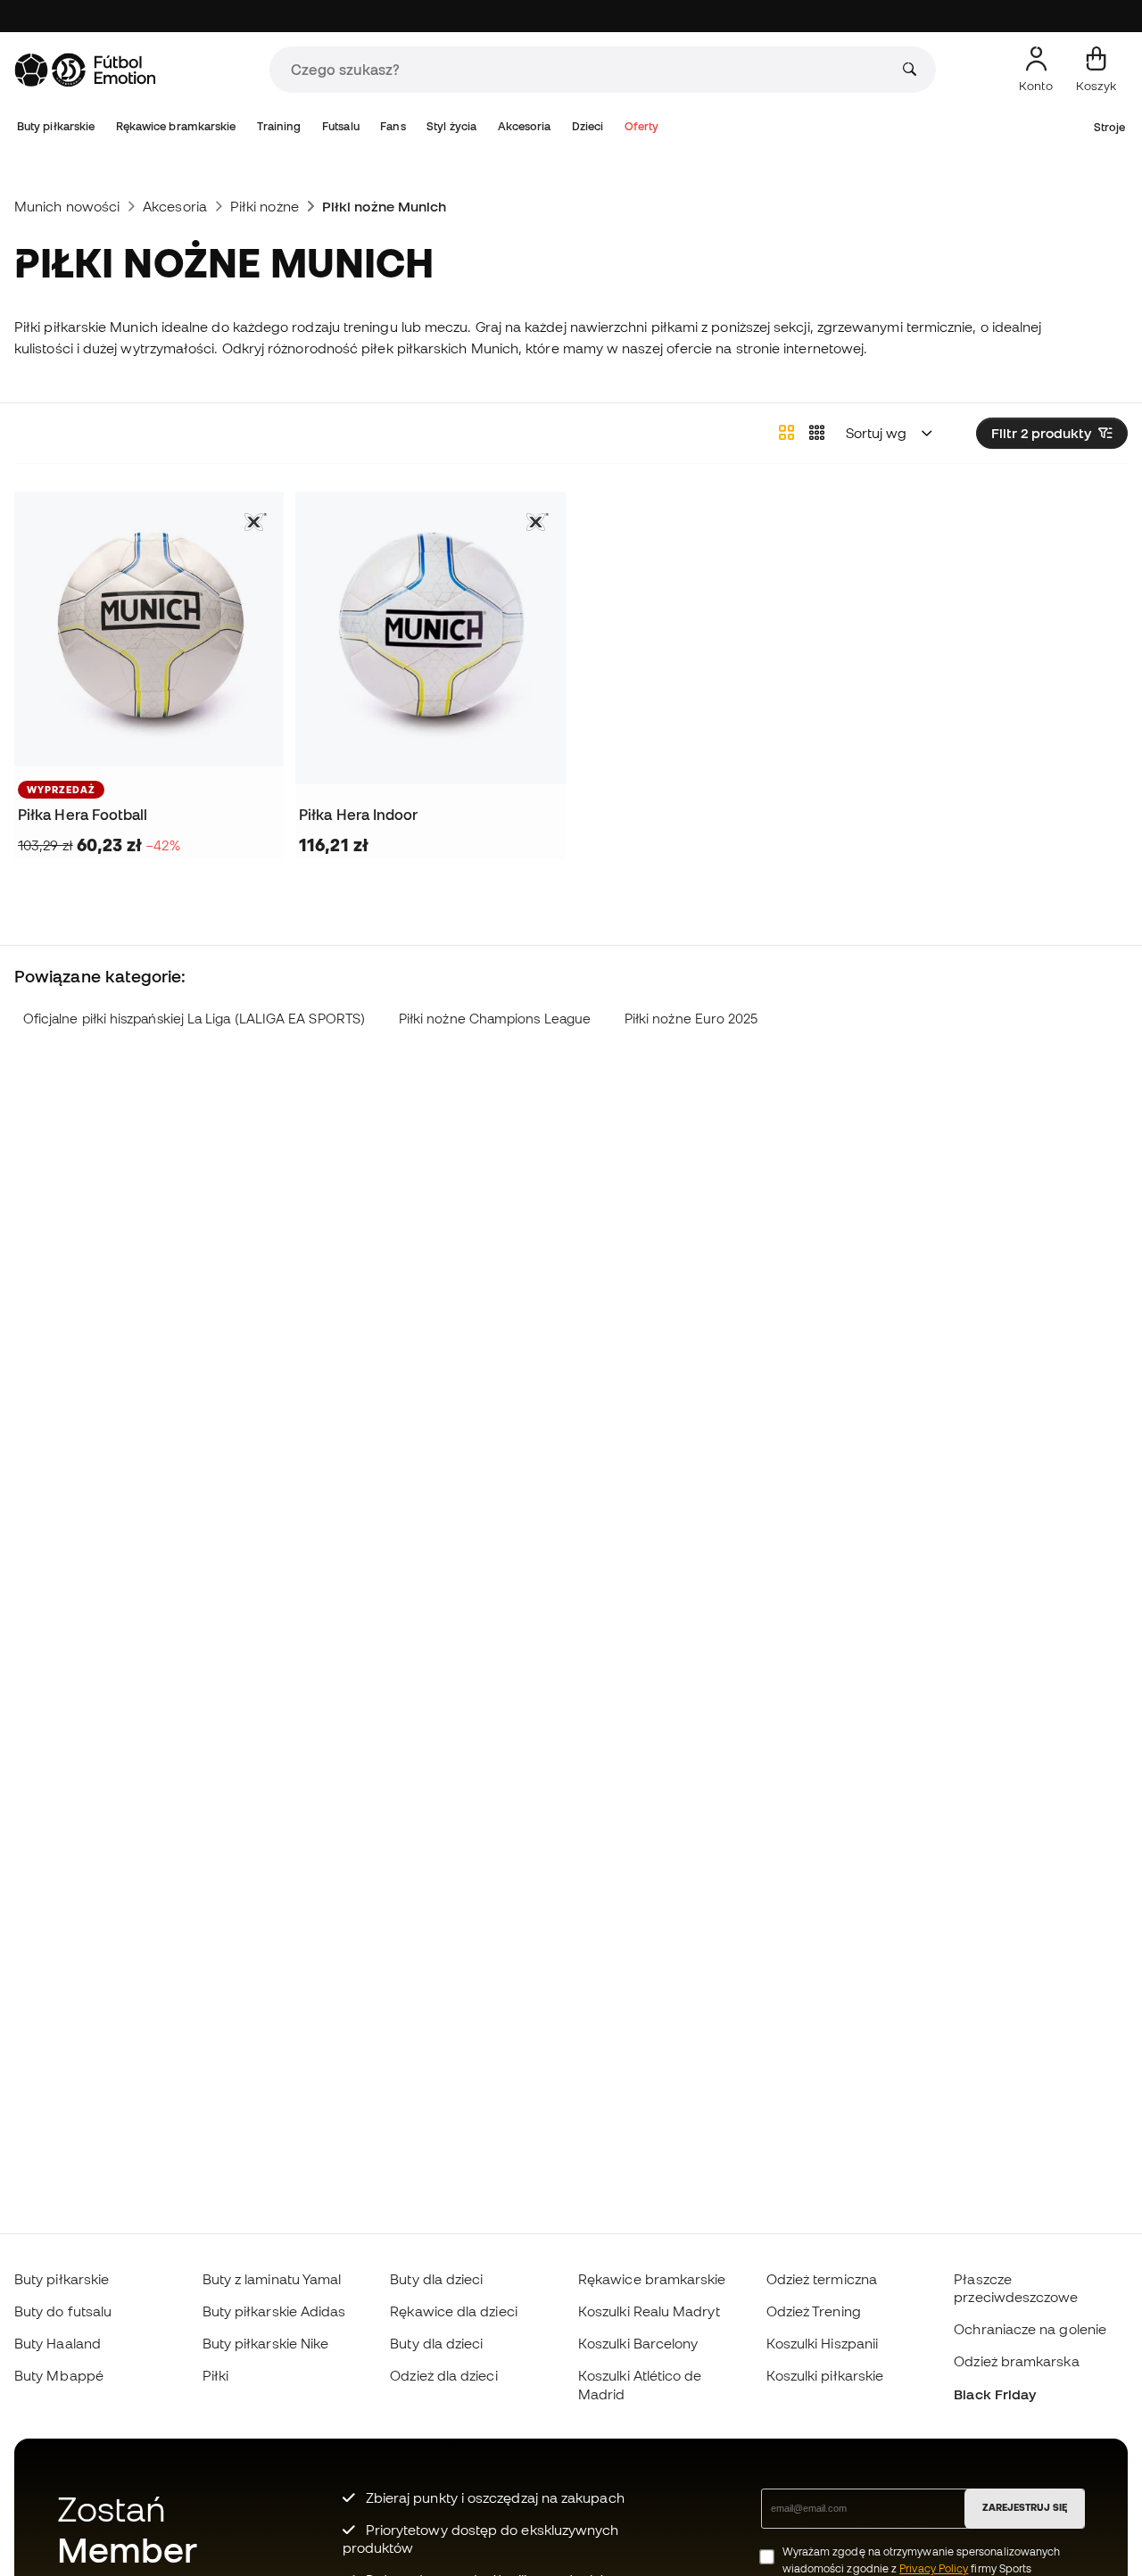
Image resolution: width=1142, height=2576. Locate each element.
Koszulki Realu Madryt (649, 2311)
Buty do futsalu (63, 2311)
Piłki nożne (265, 206)
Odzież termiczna (822, 2279)
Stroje (1109, 127)
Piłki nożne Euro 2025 (691, 1019)
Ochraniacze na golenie (1030, 2329)
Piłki (215, 2375)
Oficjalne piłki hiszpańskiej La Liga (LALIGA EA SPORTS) (194, 1019)
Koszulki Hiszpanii (822, 2343)
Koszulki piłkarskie (825, 2375)
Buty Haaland (58, 2343)
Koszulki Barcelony (638, 2343)
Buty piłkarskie (56, 126)
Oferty (641, 126)
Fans (393, 126)
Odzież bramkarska (1016, 2361)
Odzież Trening (814, 2311)
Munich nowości (67, 206)
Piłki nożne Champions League (495, 1019)
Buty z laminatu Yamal (272, 2279)
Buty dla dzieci (436, 2279)
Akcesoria (525, 126)
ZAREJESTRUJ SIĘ (1025, 2507)
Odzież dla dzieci (443, 2375)
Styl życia (451, 126)
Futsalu (341, 126)
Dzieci (588, 126)
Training (279, 126)
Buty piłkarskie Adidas (274, 2311)
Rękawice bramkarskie (176, 126)
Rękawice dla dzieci (453, 2311)
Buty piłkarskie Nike (266, 2343)
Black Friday (995, 2394)
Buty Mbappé (59, 2375)
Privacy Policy (934, 2568)
